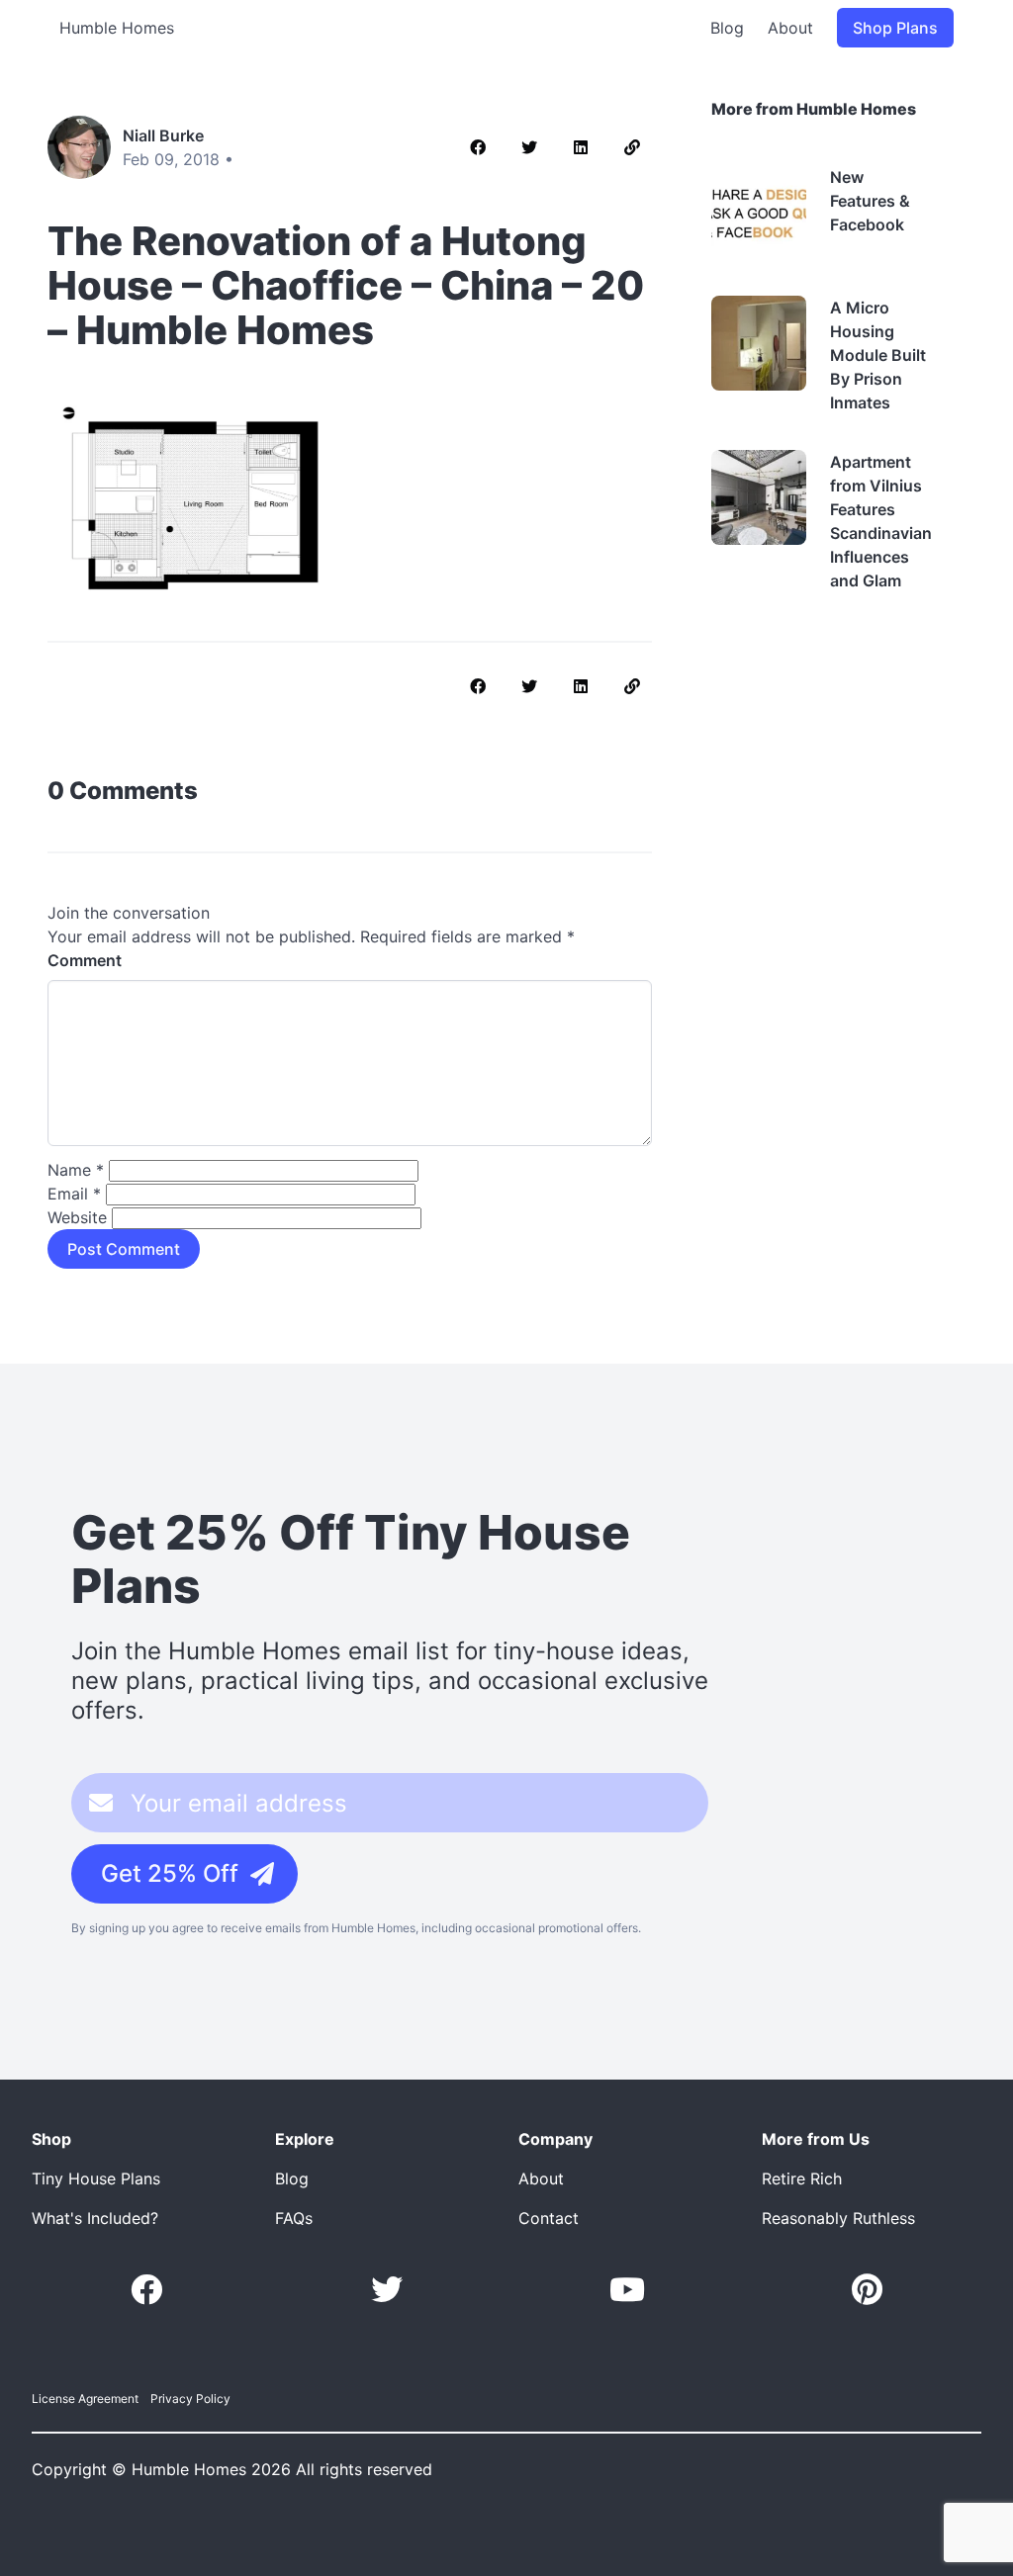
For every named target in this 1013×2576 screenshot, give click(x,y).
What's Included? (95, 2218)
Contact (549, 2218)
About (790, 28)
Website (77, 1217)
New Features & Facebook (870, 201)
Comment (85, 960)
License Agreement (85, 2398)
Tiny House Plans (96, 2178)
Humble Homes (117, 28)
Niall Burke (163, 135)
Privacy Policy (190, 2398)
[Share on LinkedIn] (581, 147)
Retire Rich (802, 2178)
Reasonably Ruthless (838, 2218)
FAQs (294, 2218)
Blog (727, 28)
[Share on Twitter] (529, 147)
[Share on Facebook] (478, 147)
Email (74, 1194)
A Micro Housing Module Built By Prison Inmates (878, 355)
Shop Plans (895, 28)
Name (76, 1170)
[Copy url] (632, 147)
